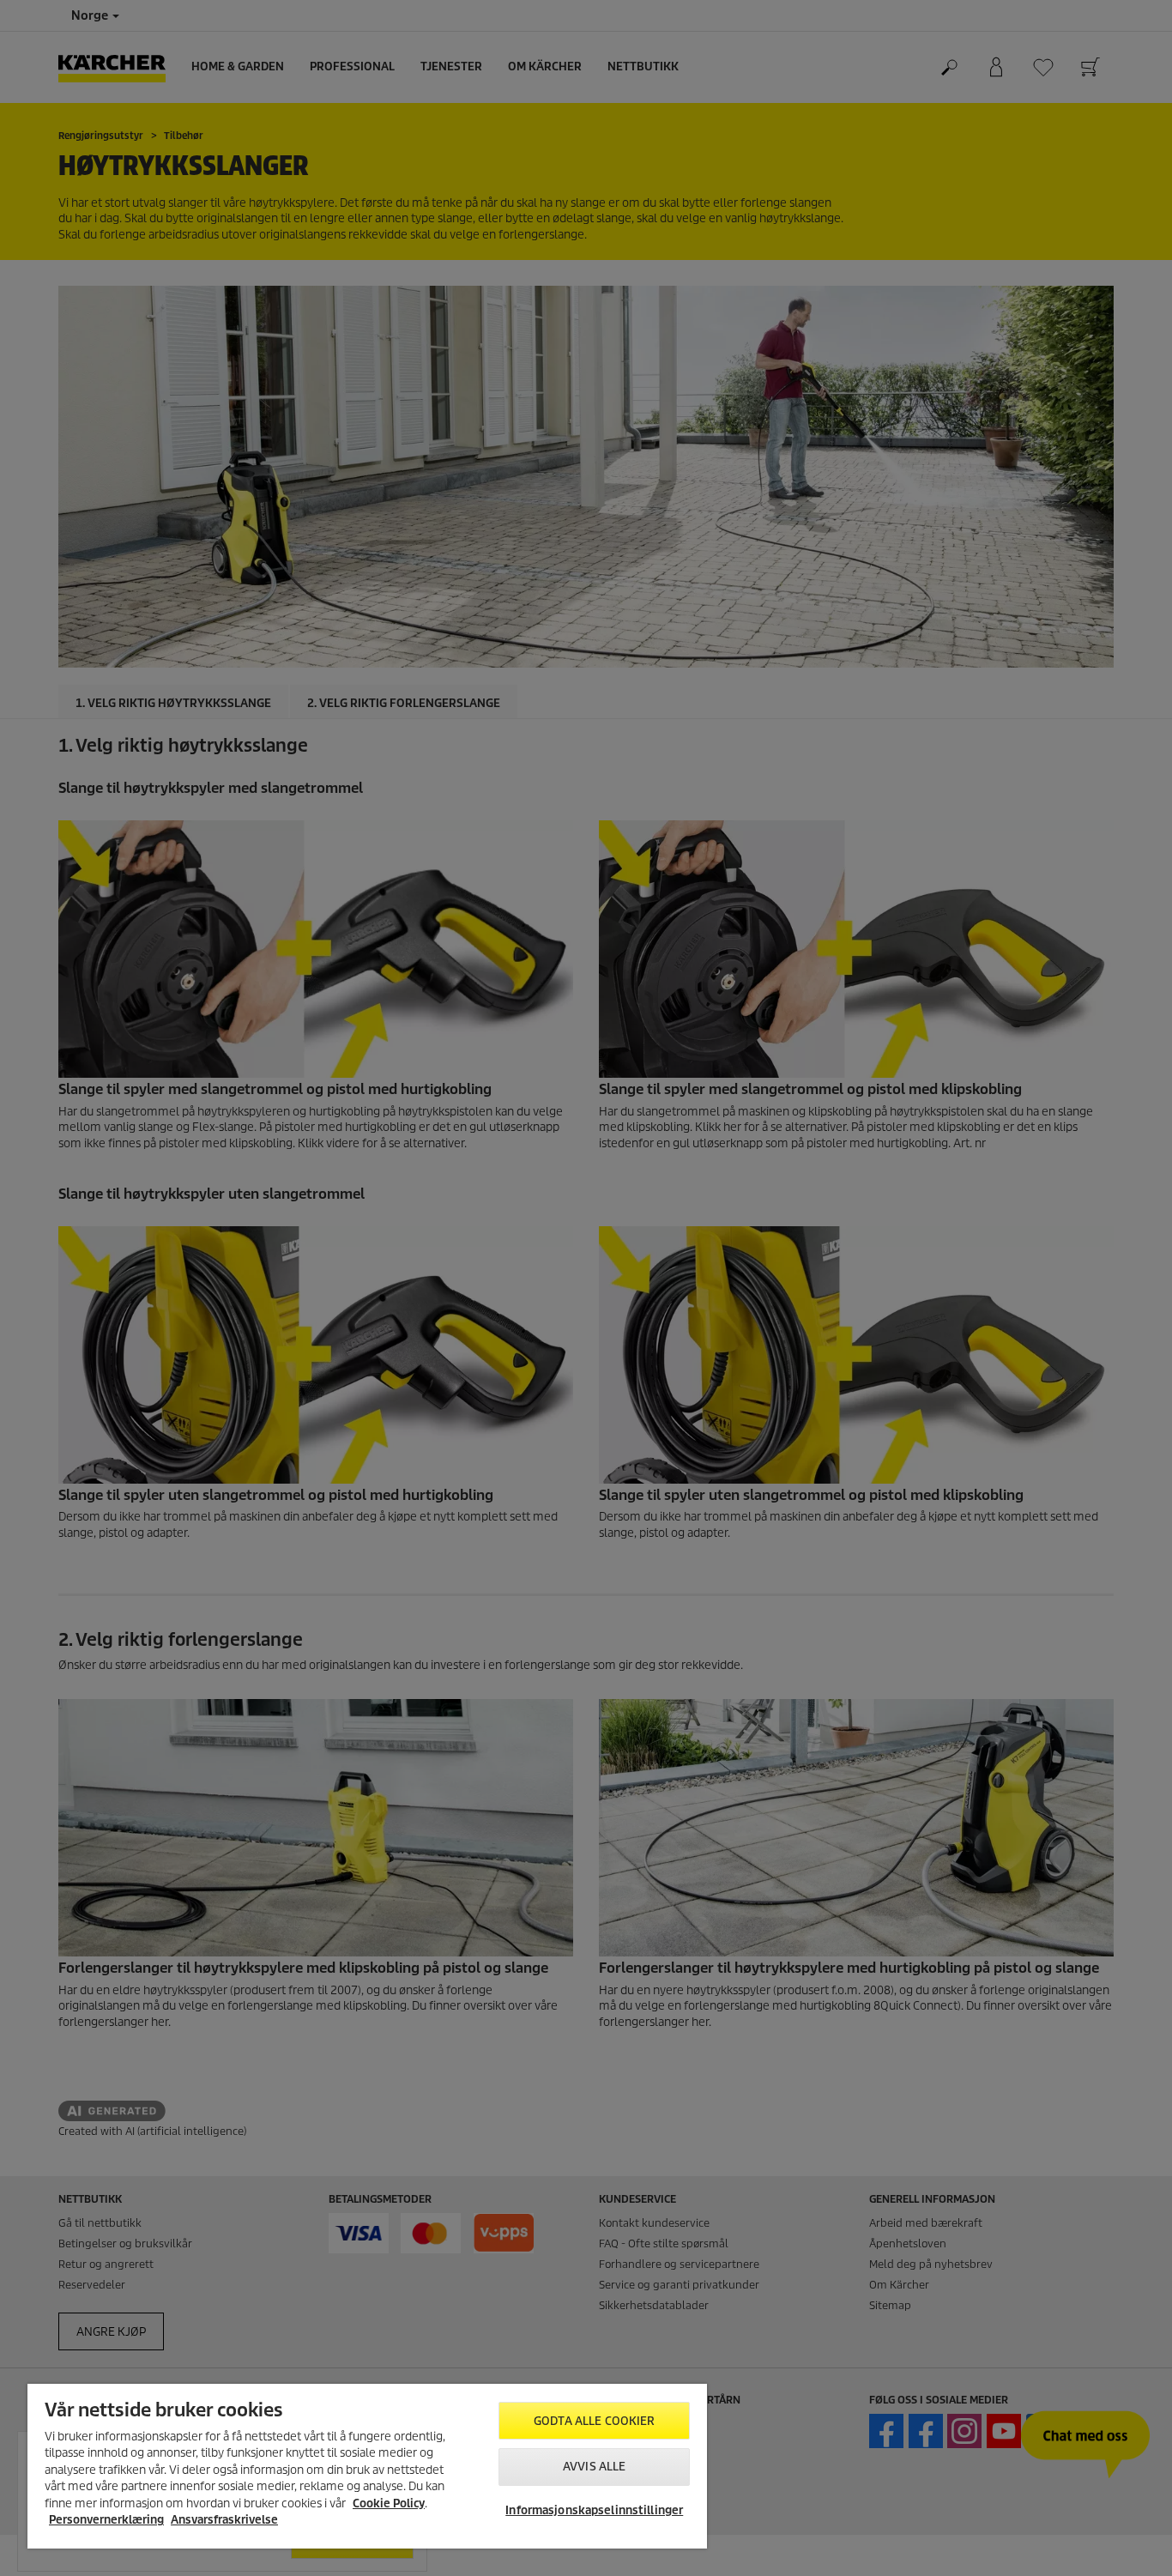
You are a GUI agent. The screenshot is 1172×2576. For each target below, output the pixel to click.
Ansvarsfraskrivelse (224, 2520)
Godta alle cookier (594, 2421)
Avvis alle (594, 2467)
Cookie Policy (389, 2503)
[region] (367, 2466)
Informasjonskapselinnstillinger (594, 2510)
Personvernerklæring (106, 2520)
